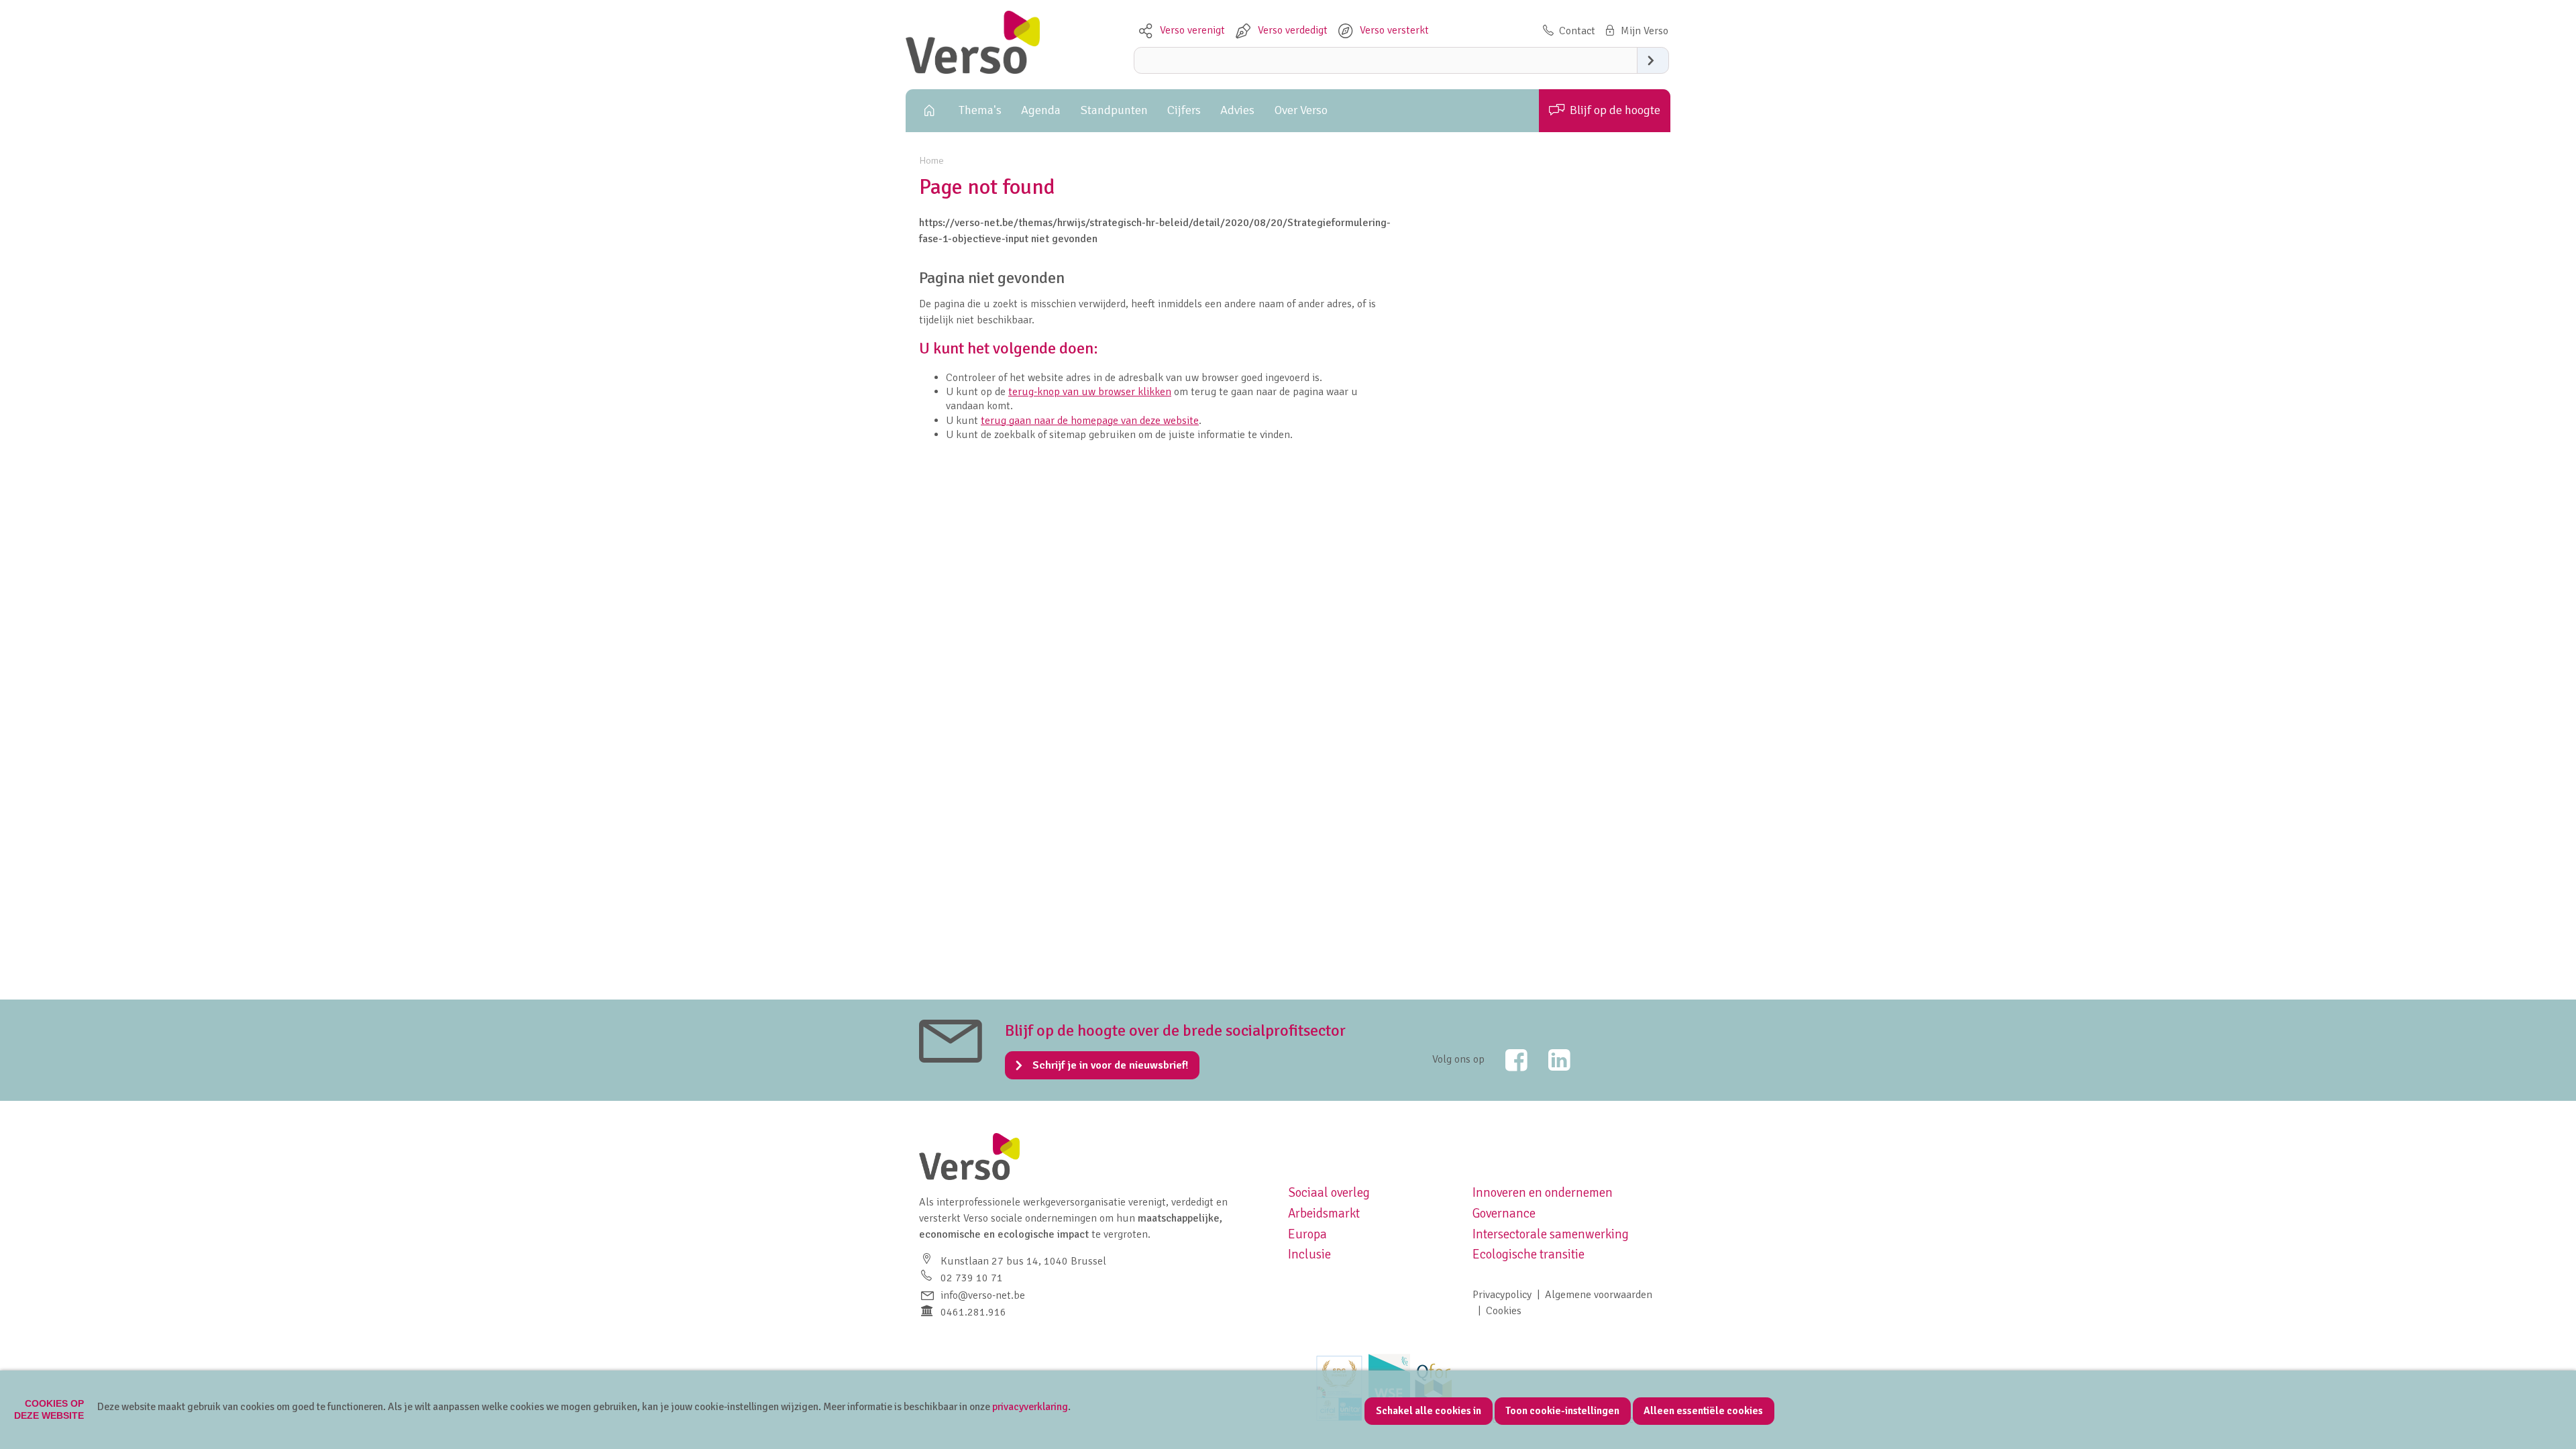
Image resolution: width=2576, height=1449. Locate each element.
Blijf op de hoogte (1615, 110)
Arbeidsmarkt (1324, 1214)
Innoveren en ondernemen (1543, 1193)
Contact (1577, 31)
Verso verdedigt (1293, 30)
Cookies (1504, 1311)
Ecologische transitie (1528, 1254)
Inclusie (1309, 1254)
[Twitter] (1507, 1060)
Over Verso (1301, 110)
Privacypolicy (1502, 1295)
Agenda (1041, 110)
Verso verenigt (1192, 30)
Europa (1307, 1234)
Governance (1504, 1214)
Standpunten (1114, 110)
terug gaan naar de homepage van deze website (1090, 421)
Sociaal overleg (1329, 1193)
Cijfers (1184, 110)
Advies (1237, 110)
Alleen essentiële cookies (1703, 1411)
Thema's (980, 110)
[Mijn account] (1635, 31)
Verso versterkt (1394, 30)
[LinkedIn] (1550, 1060)
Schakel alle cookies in (1429, 1411)
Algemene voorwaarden (1599, 1295)
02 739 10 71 (972, 1278)
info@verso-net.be (983, 1295)
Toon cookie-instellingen (1562, 1411)
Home (927, 111)
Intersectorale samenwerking (1551, 1234)
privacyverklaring (1030, 1407)
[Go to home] (973, 70)
